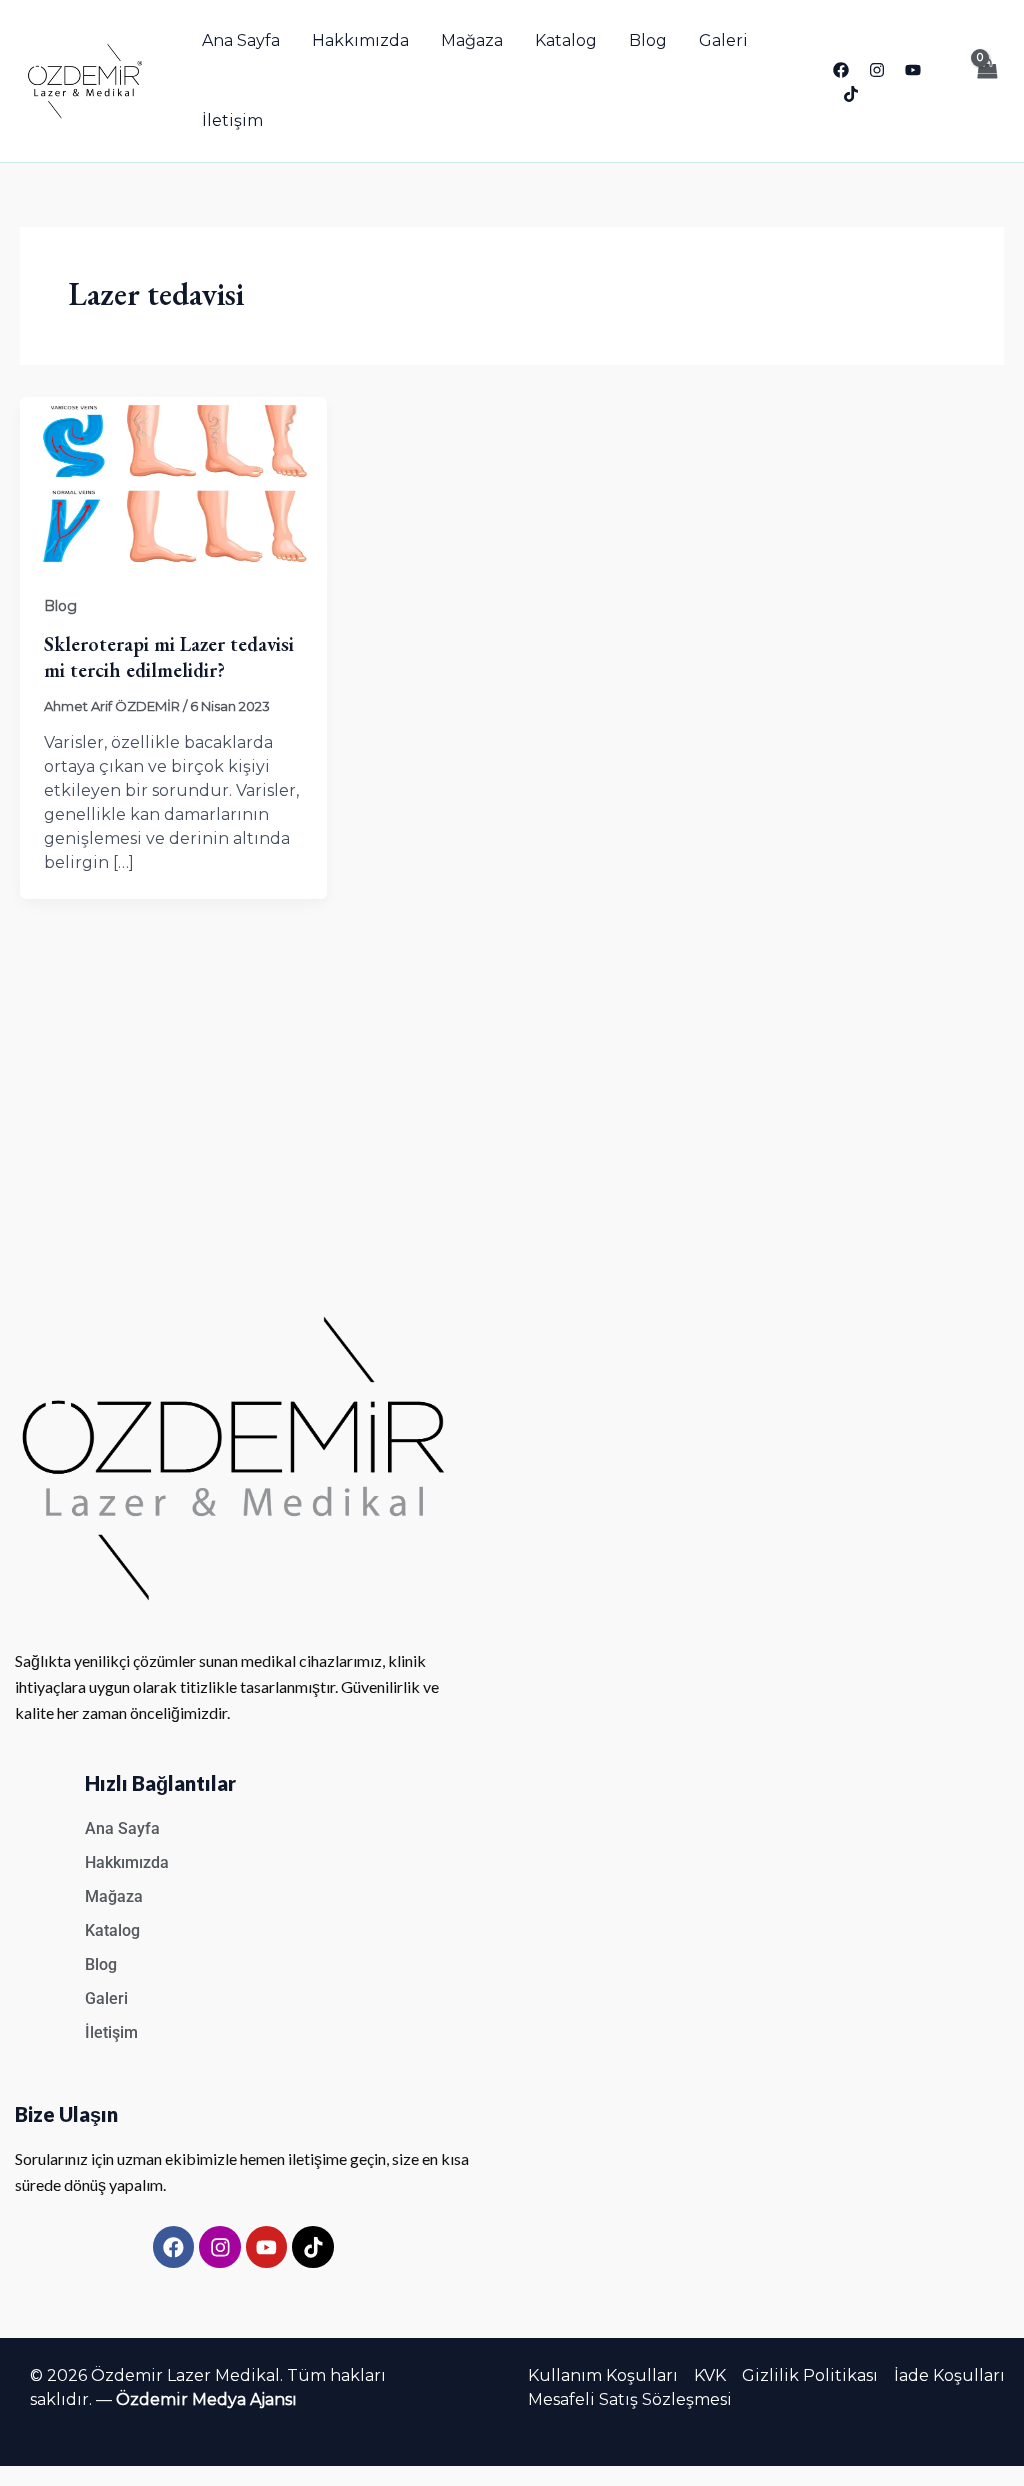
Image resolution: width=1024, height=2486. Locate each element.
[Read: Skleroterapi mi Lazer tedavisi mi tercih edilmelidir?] (173, 482)
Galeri (723, 40)
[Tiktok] (851, 94)
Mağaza (472, 40)
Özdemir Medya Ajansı (206, 2399)
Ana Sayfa (241, 40)
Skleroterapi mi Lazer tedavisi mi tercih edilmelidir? (169, 657)
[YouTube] (913, 70)
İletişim (232, 120)
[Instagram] (877, 70)
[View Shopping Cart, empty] (986, 81)
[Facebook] (841, 70)
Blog (648, 40)
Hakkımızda (360, 40)
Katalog (566, 40)
